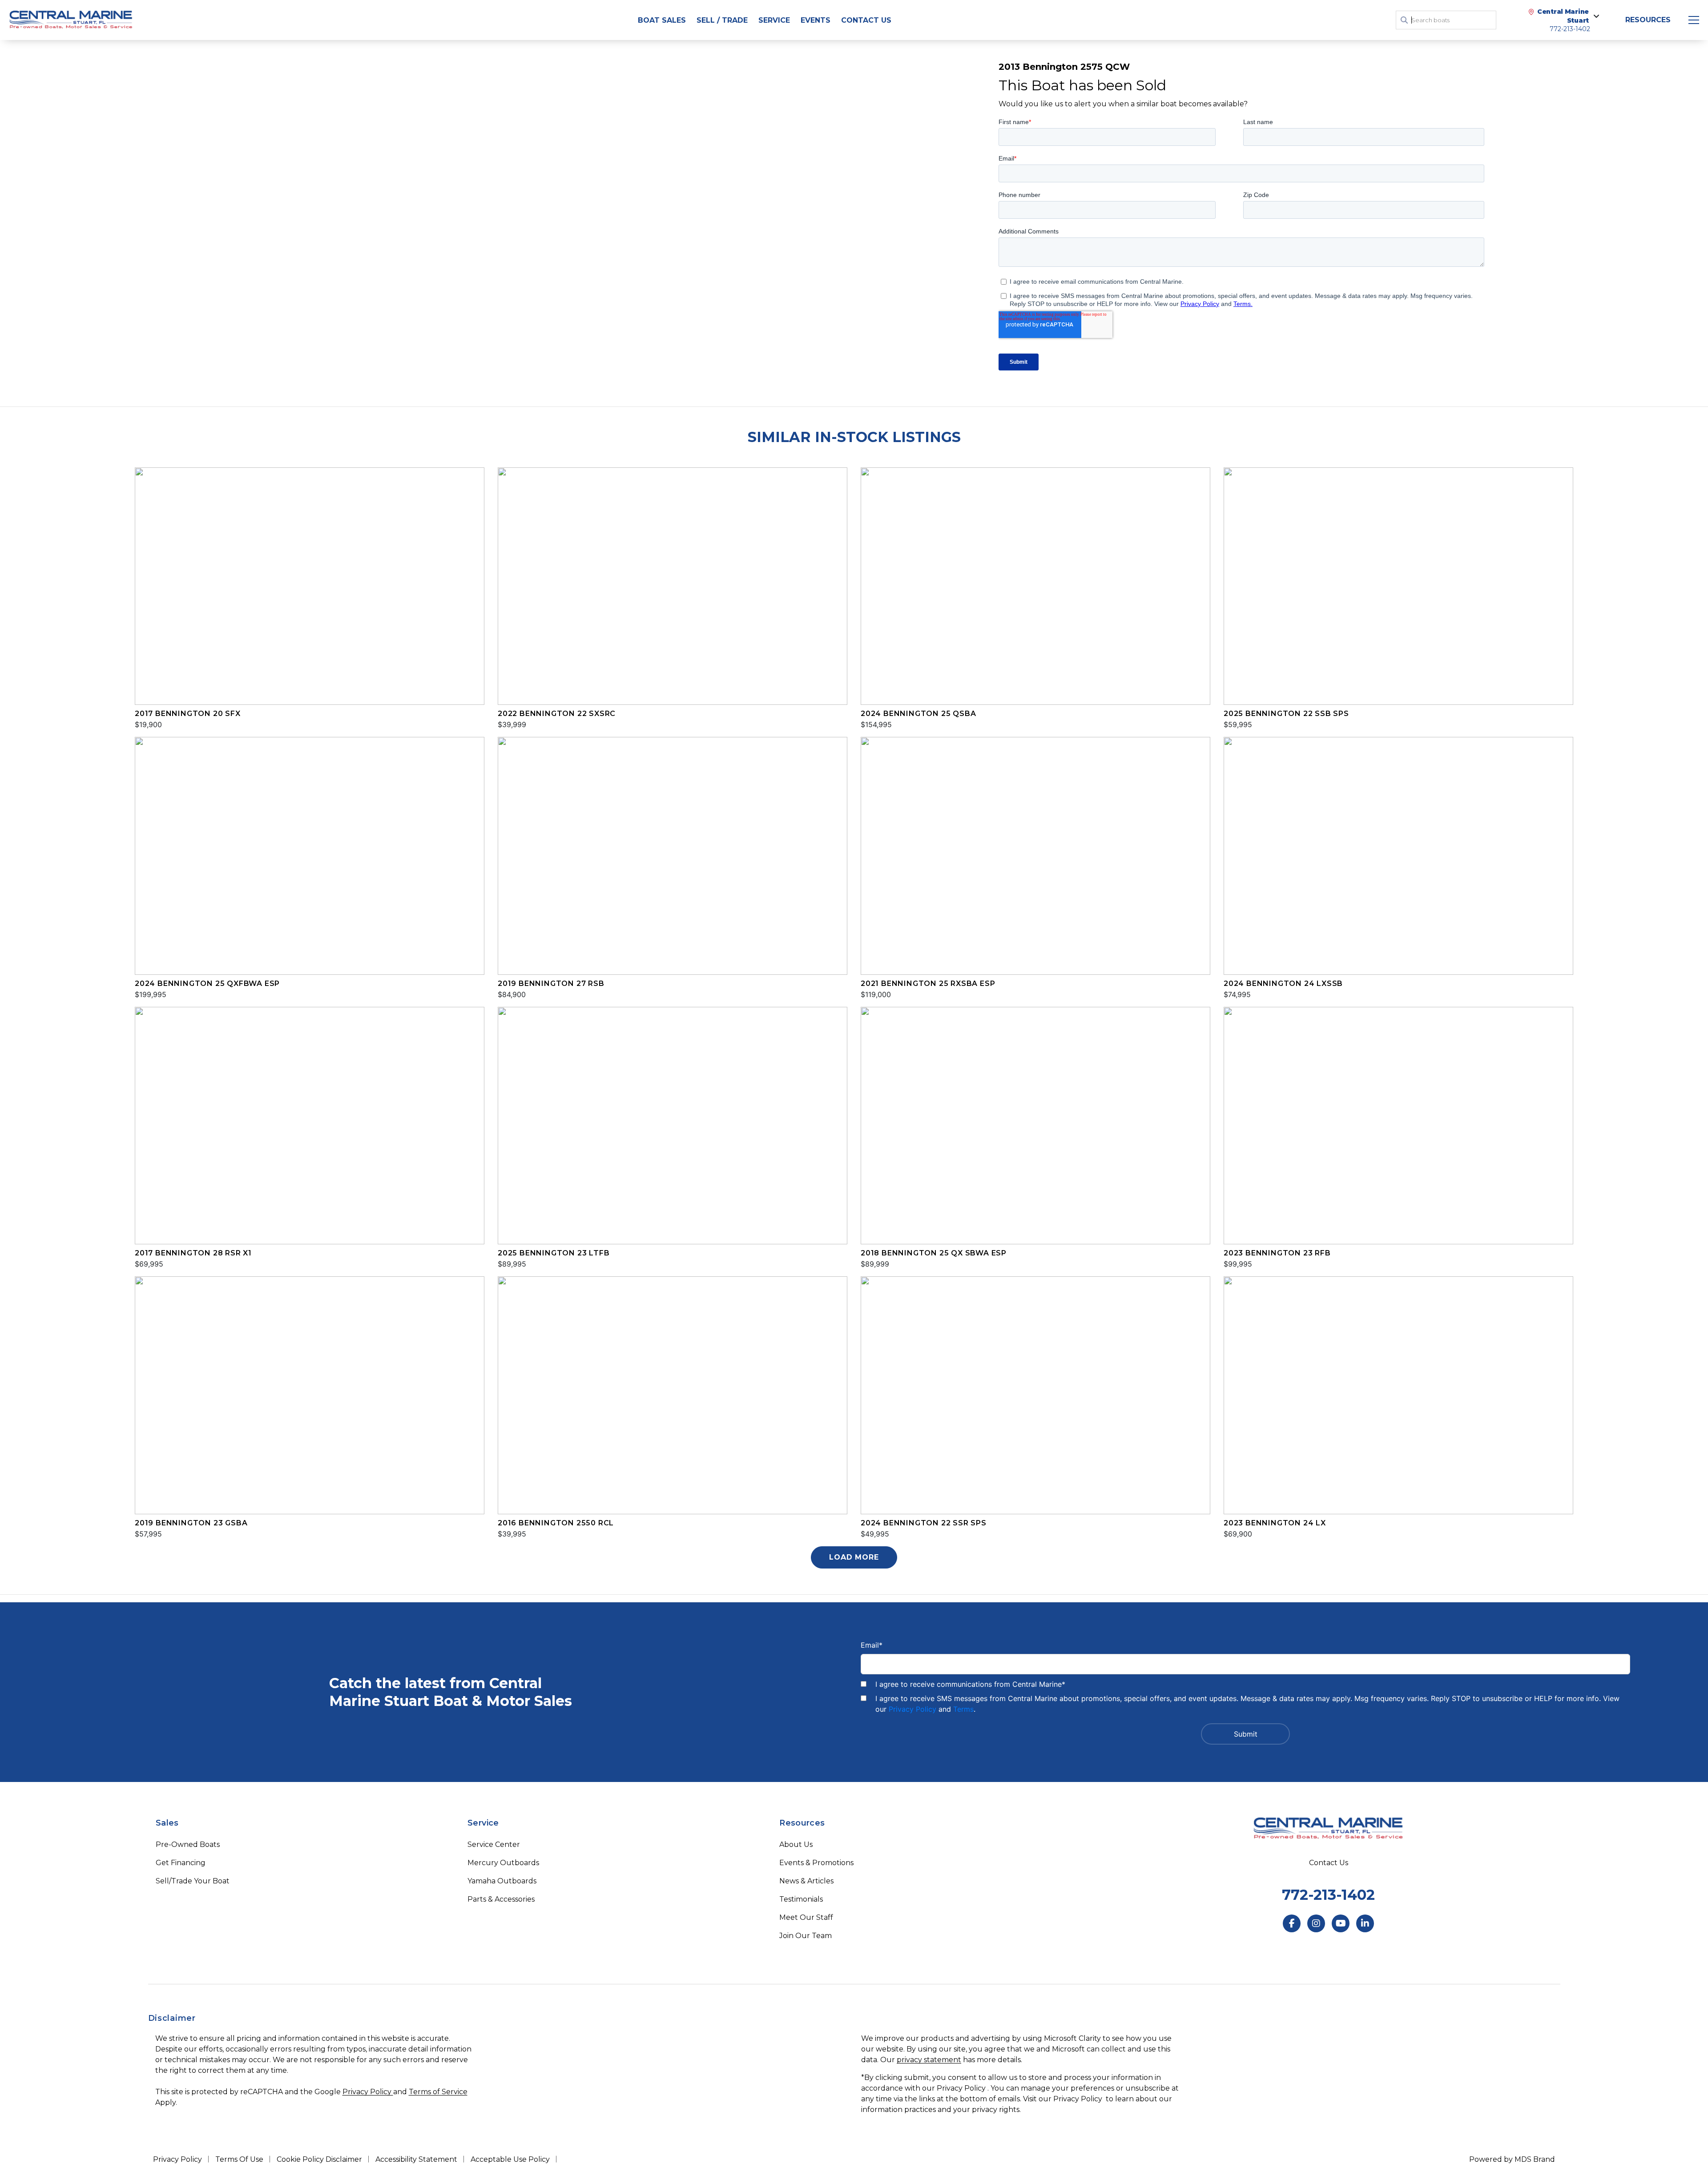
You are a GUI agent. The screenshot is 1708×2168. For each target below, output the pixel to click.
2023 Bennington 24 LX (1275, 1523)
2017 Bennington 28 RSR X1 (193, 1253)
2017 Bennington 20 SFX (188, 714)
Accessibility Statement (416, 2159)
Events (816, 20)
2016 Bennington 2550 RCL (556, 1523)
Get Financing (181, 1863)
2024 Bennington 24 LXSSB (1283, 983)
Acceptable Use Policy (510, 2159)
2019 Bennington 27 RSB (551, 983)
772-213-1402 (1328, 1895)
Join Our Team (806, 1936)
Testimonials (801, 1899)
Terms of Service (438, 2092)
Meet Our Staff (806, 1917)
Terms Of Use (239, 2159)
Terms (963, 1709)
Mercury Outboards (503, 1863)
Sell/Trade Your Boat (193, 1881)
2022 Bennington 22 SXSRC (557, 714)
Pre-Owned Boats (188, 1844)
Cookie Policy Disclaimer (319, 2159)
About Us (796, 1844)
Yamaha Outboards (502, 1881)
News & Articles (806, 1881)
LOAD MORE (854, 1557)
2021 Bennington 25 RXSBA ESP (928, 983)
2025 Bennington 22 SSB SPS (1286, 714)
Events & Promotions (816, 1863)
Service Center (494, 1844)
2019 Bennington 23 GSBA (191, 1523)
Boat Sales (662, 20)
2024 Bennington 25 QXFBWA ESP (207, 983)
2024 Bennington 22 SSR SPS (924, 1523)
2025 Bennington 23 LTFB (554, 1253)
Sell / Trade (722, 20)
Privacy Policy (912, 1709)
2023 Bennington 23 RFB (1277, 1253)
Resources (1648, 20)
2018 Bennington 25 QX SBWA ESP (934, 1253)
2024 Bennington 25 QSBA (918, 714)
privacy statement (929, 2060)
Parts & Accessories (501, 1899)
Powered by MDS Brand (1512, 2159)
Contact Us (866, 20)
